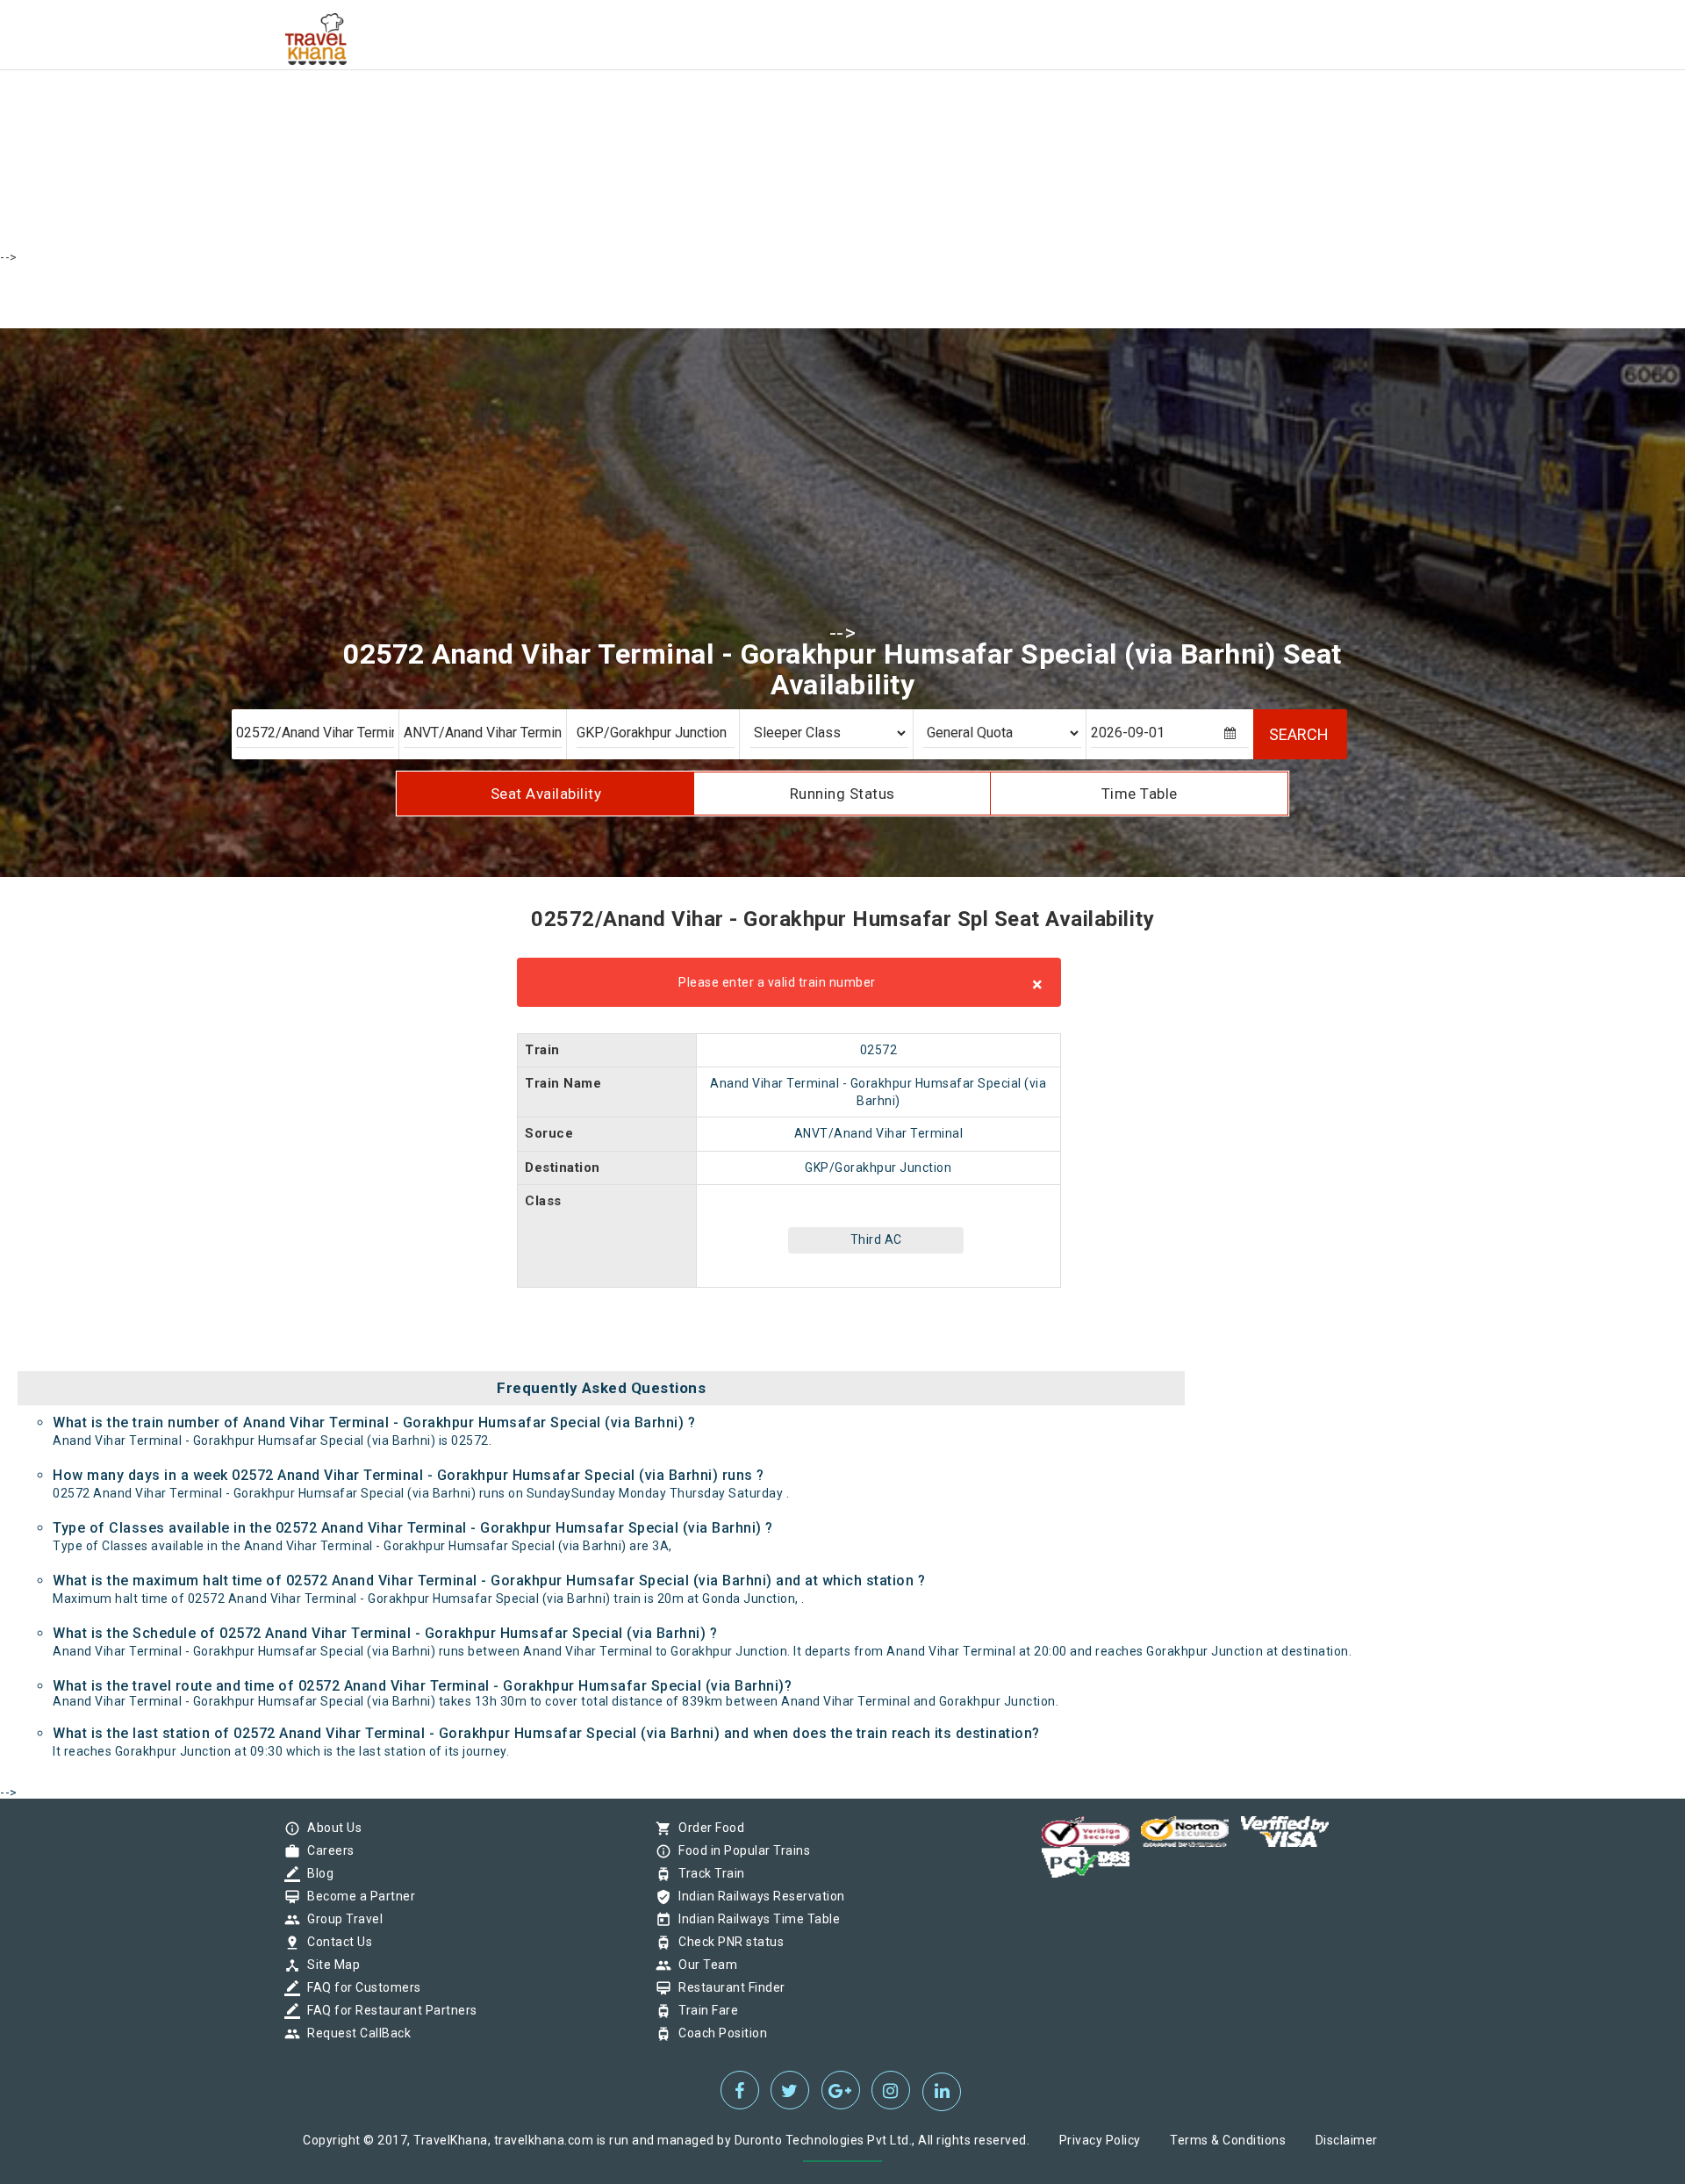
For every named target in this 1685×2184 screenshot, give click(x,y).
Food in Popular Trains (740, 1850)
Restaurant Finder (728, 1987)
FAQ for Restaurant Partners (388, 2010)
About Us (330, 1828)
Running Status (842, 794)
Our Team (703, 1965)
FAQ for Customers (360, 1987)
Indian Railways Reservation (757, 1896)
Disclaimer (1347, 2140)
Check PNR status (727, 1942)
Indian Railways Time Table (755, 1919)
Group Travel (341, 1919)
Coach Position (718, 2033)
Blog (316, 1873)
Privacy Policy (1100, 2140)
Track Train (707, 1873)
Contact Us (335, 1942)
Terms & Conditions (1228, 2140)
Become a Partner (357, 1896)
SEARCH (1299, 734)
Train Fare (704, 2010)
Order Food (707, 1828)
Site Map (329, 1965)
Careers (326, 1850)
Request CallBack (355, 2033)
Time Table (1140, 794)
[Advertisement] (527, 123)
